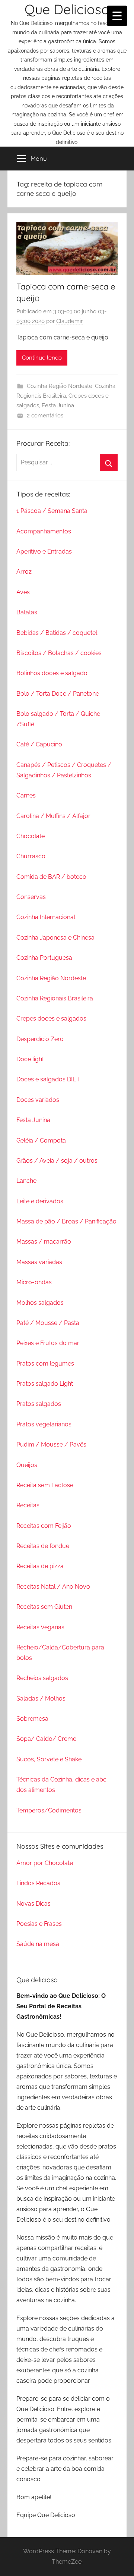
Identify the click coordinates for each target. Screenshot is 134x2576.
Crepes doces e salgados (51, 1019)
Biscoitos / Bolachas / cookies (59, 653)
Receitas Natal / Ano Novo (53, 1587)
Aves (23, 592)
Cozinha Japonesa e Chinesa (55, 938)
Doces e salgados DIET (48, 1079)
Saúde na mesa (38, 1944)
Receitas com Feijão (44, 1526)
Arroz (24, 572)
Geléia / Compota (41, 1140)
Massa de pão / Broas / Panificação (66, 1221)
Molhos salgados (40, 1303)
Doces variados (38, 1100)
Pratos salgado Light (45, 1384)
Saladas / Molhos (41, 1698)
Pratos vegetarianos (44, 1424)
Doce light (30, 1059)
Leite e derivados (40, 1201)
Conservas (31, 897)
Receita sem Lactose (45, 1485)
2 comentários (45, 416)
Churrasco (31, 856)
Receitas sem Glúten (44, 1607)
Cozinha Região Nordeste (60, 386)
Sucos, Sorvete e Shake (49, 1759)
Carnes (26, 795)
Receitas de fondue (43, 1546)
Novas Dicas (33, 1904)
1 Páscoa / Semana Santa (52, 511)
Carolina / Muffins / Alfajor (53, 816)
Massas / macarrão (44, 1242)
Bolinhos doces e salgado (52, 673)
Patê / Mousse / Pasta (48, 1323)
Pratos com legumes (45, 1364)
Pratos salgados (39, 1404)
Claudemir (69, 321)
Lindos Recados (38, 1883)
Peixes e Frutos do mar (48, 1343)
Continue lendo (42, 358)
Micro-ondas (34, 1282)
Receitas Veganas (40, 1627)
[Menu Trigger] (117, 16)
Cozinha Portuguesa (44, 958)
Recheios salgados (42, 1678)
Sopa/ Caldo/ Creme (46, 1739)
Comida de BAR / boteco (51, 877)
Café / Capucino (39, 744)
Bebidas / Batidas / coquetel (57, 633)
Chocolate (31, 836)
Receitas (28, 1505)
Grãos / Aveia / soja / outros (57, 1161)
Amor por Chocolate (45, 1863)
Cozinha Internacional (46, 917)
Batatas (27, 612)
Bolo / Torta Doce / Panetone (58, 694)
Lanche (26, 1181)
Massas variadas (39, 1262)
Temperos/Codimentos (49, 1810)
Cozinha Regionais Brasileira (55, 998)
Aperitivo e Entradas (44, 551)
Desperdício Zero (40, 1039)
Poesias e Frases (39, 1924)
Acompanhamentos (44, 531)
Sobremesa (32, 1719)
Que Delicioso (67, 9)
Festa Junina (58, 405)
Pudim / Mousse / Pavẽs (51, 1444)
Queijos (27, 1465)
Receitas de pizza (40, 1566)
